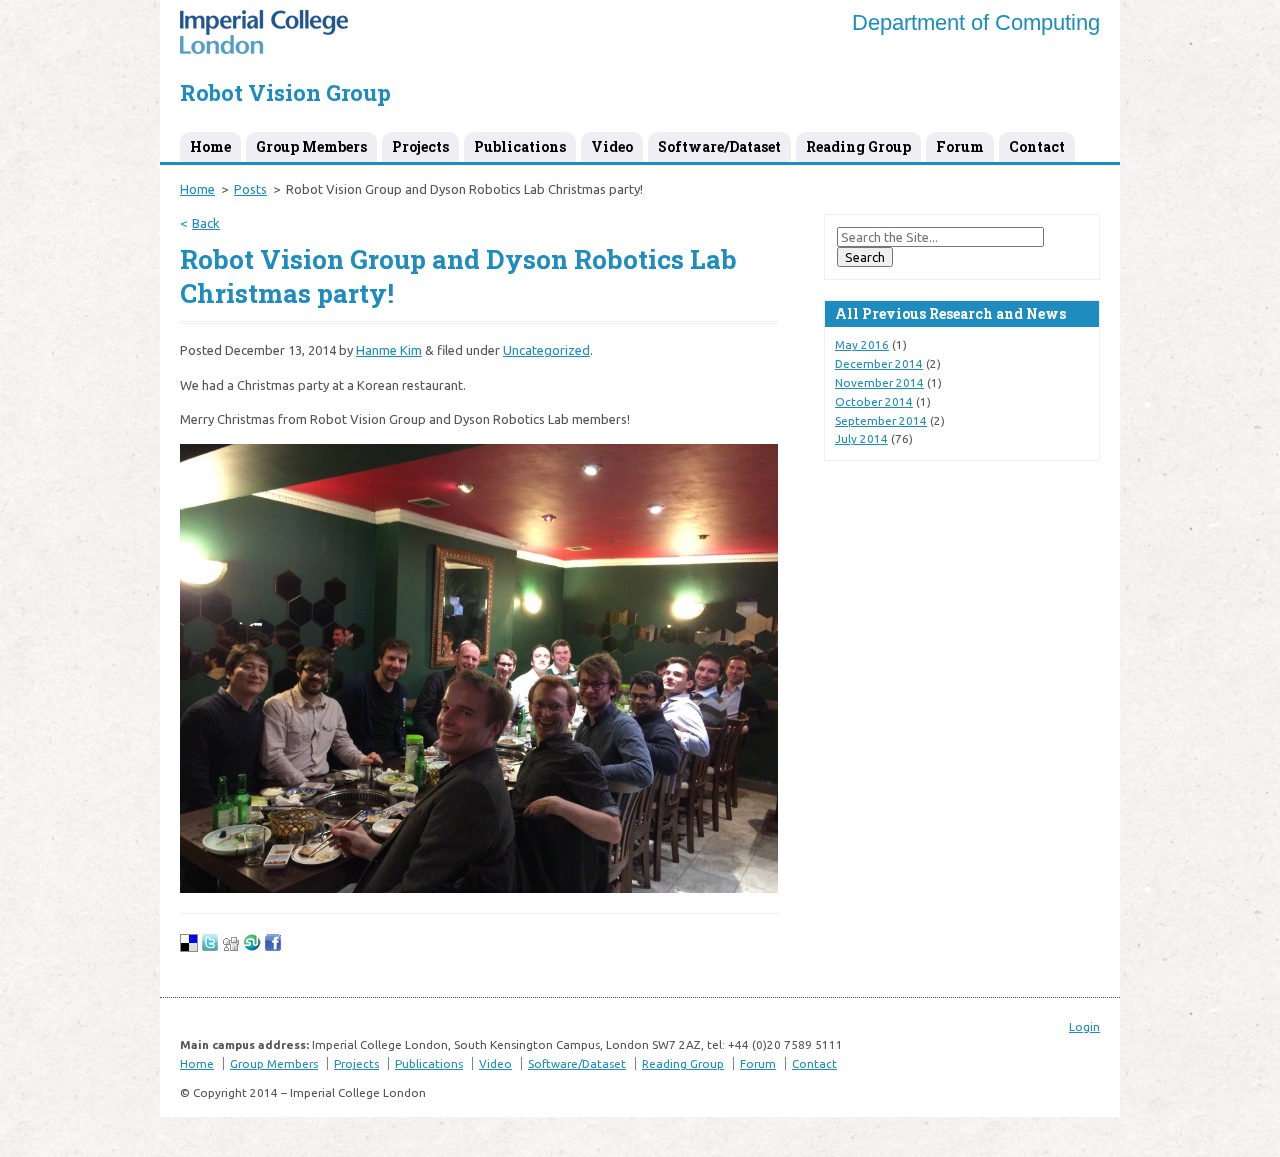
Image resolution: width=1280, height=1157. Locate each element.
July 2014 (861, 438)
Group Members (311, 146)
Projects (420, 146)
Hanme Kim (389, 350)
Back (206, 223)
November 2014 (879, 382)
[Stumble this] (252, 947)
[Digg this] (231, 947)
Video (612, 146)
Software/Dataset (719, 146)
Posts (250, 189)
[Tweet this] (210, 947)
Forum (960, 146)
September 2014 (881, 420)
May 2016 (862, 344)
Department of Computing (976, 22)
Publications (520, 146)
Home (210, 146)
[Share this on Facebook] (273, 947)
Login (1084, 1026)
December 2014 (879, 363)
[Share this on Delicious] (189, 947)
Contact (1037, 146)
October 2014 (874, 401)
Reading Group (858, 146)
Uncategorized (546, 350)
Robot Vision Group (285, 92)
